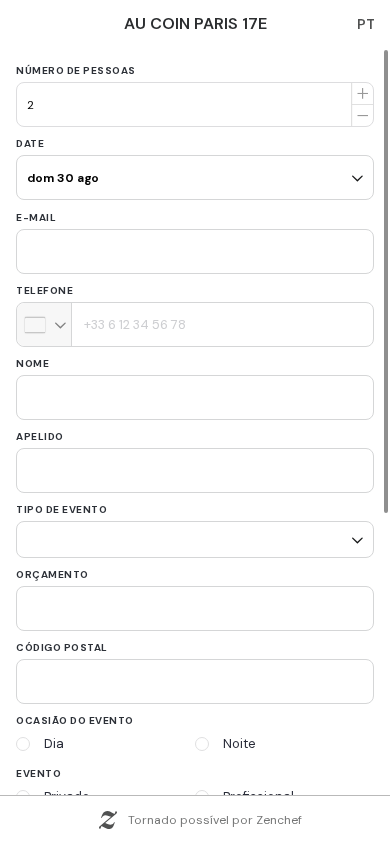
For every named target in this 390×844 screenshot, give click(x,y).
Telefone (44, 290)
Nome (32, 363)
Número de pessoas (76, 70)
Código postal (62, 640)
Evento (38, 766)
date (30, 143)
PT (366, 24)
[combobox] (44, 324)
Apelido (40, 436)
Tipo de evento (61, 509)
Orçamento (52, 567)
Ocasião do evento (75, 713)
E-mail (36, 217)
